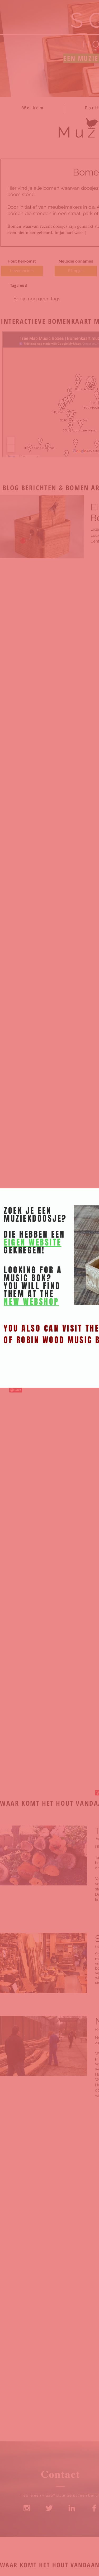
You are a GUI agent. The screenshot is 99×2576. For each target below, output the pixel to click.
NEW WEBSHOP (31, 1302)
